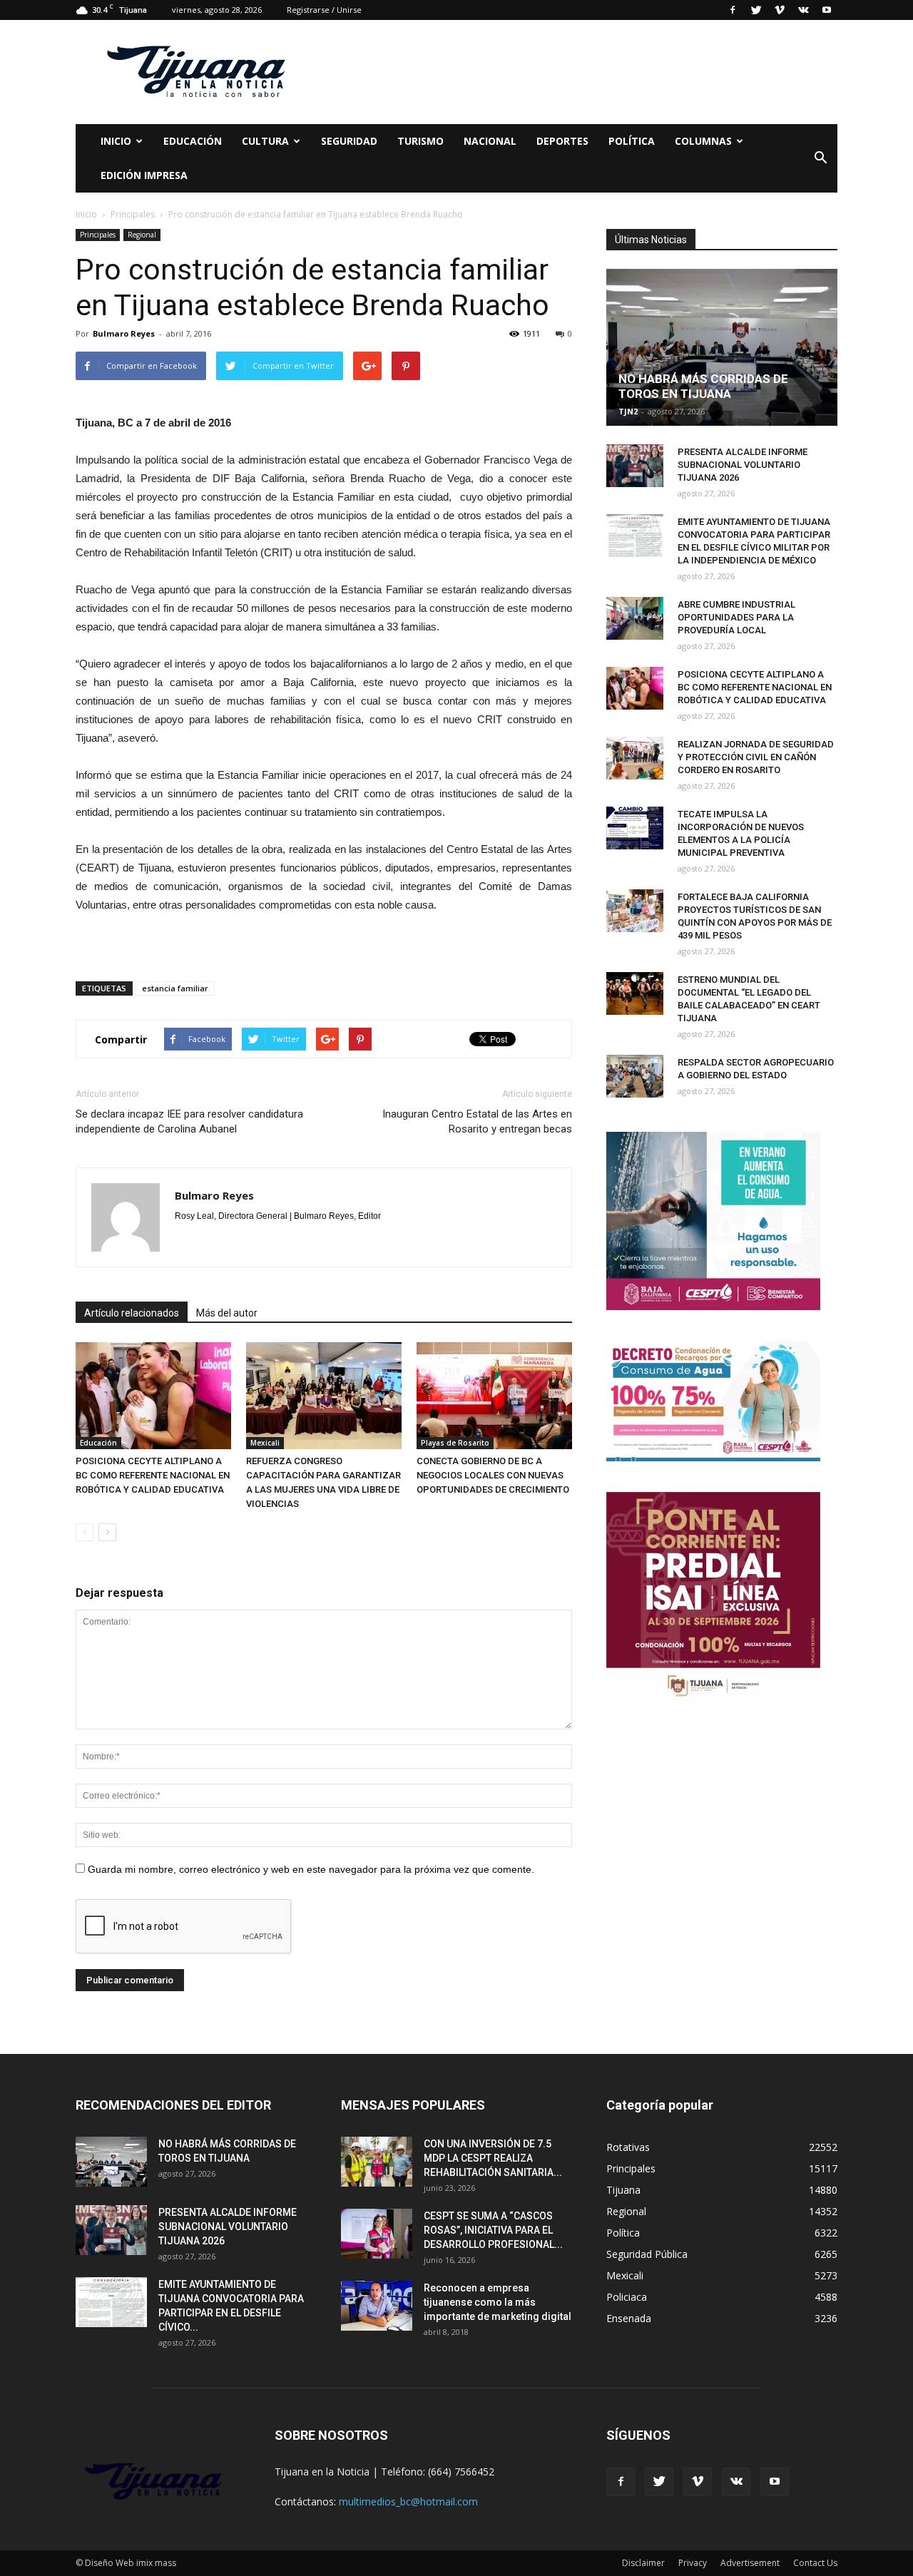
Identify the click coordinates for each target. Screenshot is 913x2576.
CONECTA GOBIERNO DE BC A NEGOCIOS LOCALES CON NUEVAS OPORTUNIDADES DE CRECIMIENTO (493, 1475)
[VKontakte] (803, 10)
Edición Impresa (144, 175)
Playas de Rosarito (455, 1443)
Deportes (562, 141)
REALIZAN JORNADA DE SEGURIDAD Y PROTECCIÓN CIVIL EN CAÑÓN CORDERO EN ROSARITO (756, 757)
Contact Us (815, 2563)
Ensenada (629, 2318)
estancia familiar (175, 988)
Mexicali (265, 1443)
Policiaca (627, 2297)
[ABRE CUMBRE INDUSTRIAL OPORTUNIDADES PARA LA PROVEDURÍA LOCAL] (635, 618)
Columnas (703, 141)
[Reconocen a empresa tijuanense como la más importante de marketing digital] (377, 2306)
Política (632, 141)
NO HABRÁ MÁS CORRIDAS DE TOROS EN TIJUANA (703, 386)
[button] (820, 158)
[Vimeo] (780, 10)
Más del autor (227, 1313)
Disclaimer (643, 2563)
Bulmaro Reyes (124, 333)
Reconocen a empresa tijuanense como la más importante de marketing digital (498, 2302)
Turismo (420, 141)
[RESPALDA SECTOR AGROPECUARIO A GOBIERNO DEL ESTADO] (635, 1076)
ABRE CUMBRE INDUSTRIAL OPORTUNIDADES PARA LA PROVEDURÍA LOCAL (736, 617)
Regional (142, 235)
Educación (193, 141)
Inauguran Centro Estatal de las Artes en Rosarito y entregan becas (477, 1121)
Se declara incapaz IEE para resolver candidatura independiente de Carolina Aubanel (189, 1121)
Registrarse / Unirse (324, 10)
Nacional (490, 141)
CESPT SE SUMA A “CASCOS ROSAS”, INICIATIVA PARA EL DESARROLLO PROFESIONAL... (493, 2230)
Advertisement (750, 2563)
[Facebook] (733, 10)
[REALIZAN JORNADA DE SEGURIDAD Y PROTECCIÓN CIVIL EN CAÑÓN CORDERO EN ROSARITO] (635, 758)
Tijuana (623, 2190)
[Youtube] (827, 10)
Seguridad (349, 141)
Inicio (116, 141)
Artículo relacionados (132, 1313)
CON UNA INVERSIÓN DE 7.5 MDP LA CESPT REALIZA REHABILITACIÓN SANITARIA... (493, 2158)
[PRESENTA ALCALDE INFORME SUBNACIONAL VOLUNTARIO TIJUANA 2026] (635, 466)
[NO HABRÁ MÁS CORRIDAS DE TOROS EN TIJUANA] (722, 347)
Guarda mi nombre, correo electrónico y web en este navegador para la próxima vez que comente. (311, 1869)
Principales (98, 235)
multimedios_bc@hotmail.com (408, 2501)
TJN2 (628, 411)
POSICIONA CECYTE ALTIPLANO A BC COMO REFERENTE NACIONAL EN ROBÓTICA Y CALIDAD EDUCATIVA (153, 1475)
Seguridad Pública (647, 2254)
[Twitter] (756, 10)
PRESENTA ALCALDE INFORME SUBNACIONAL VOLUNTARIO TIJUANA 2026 (743, 465)
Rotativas (628, 2147)
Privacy (693, 2563)
